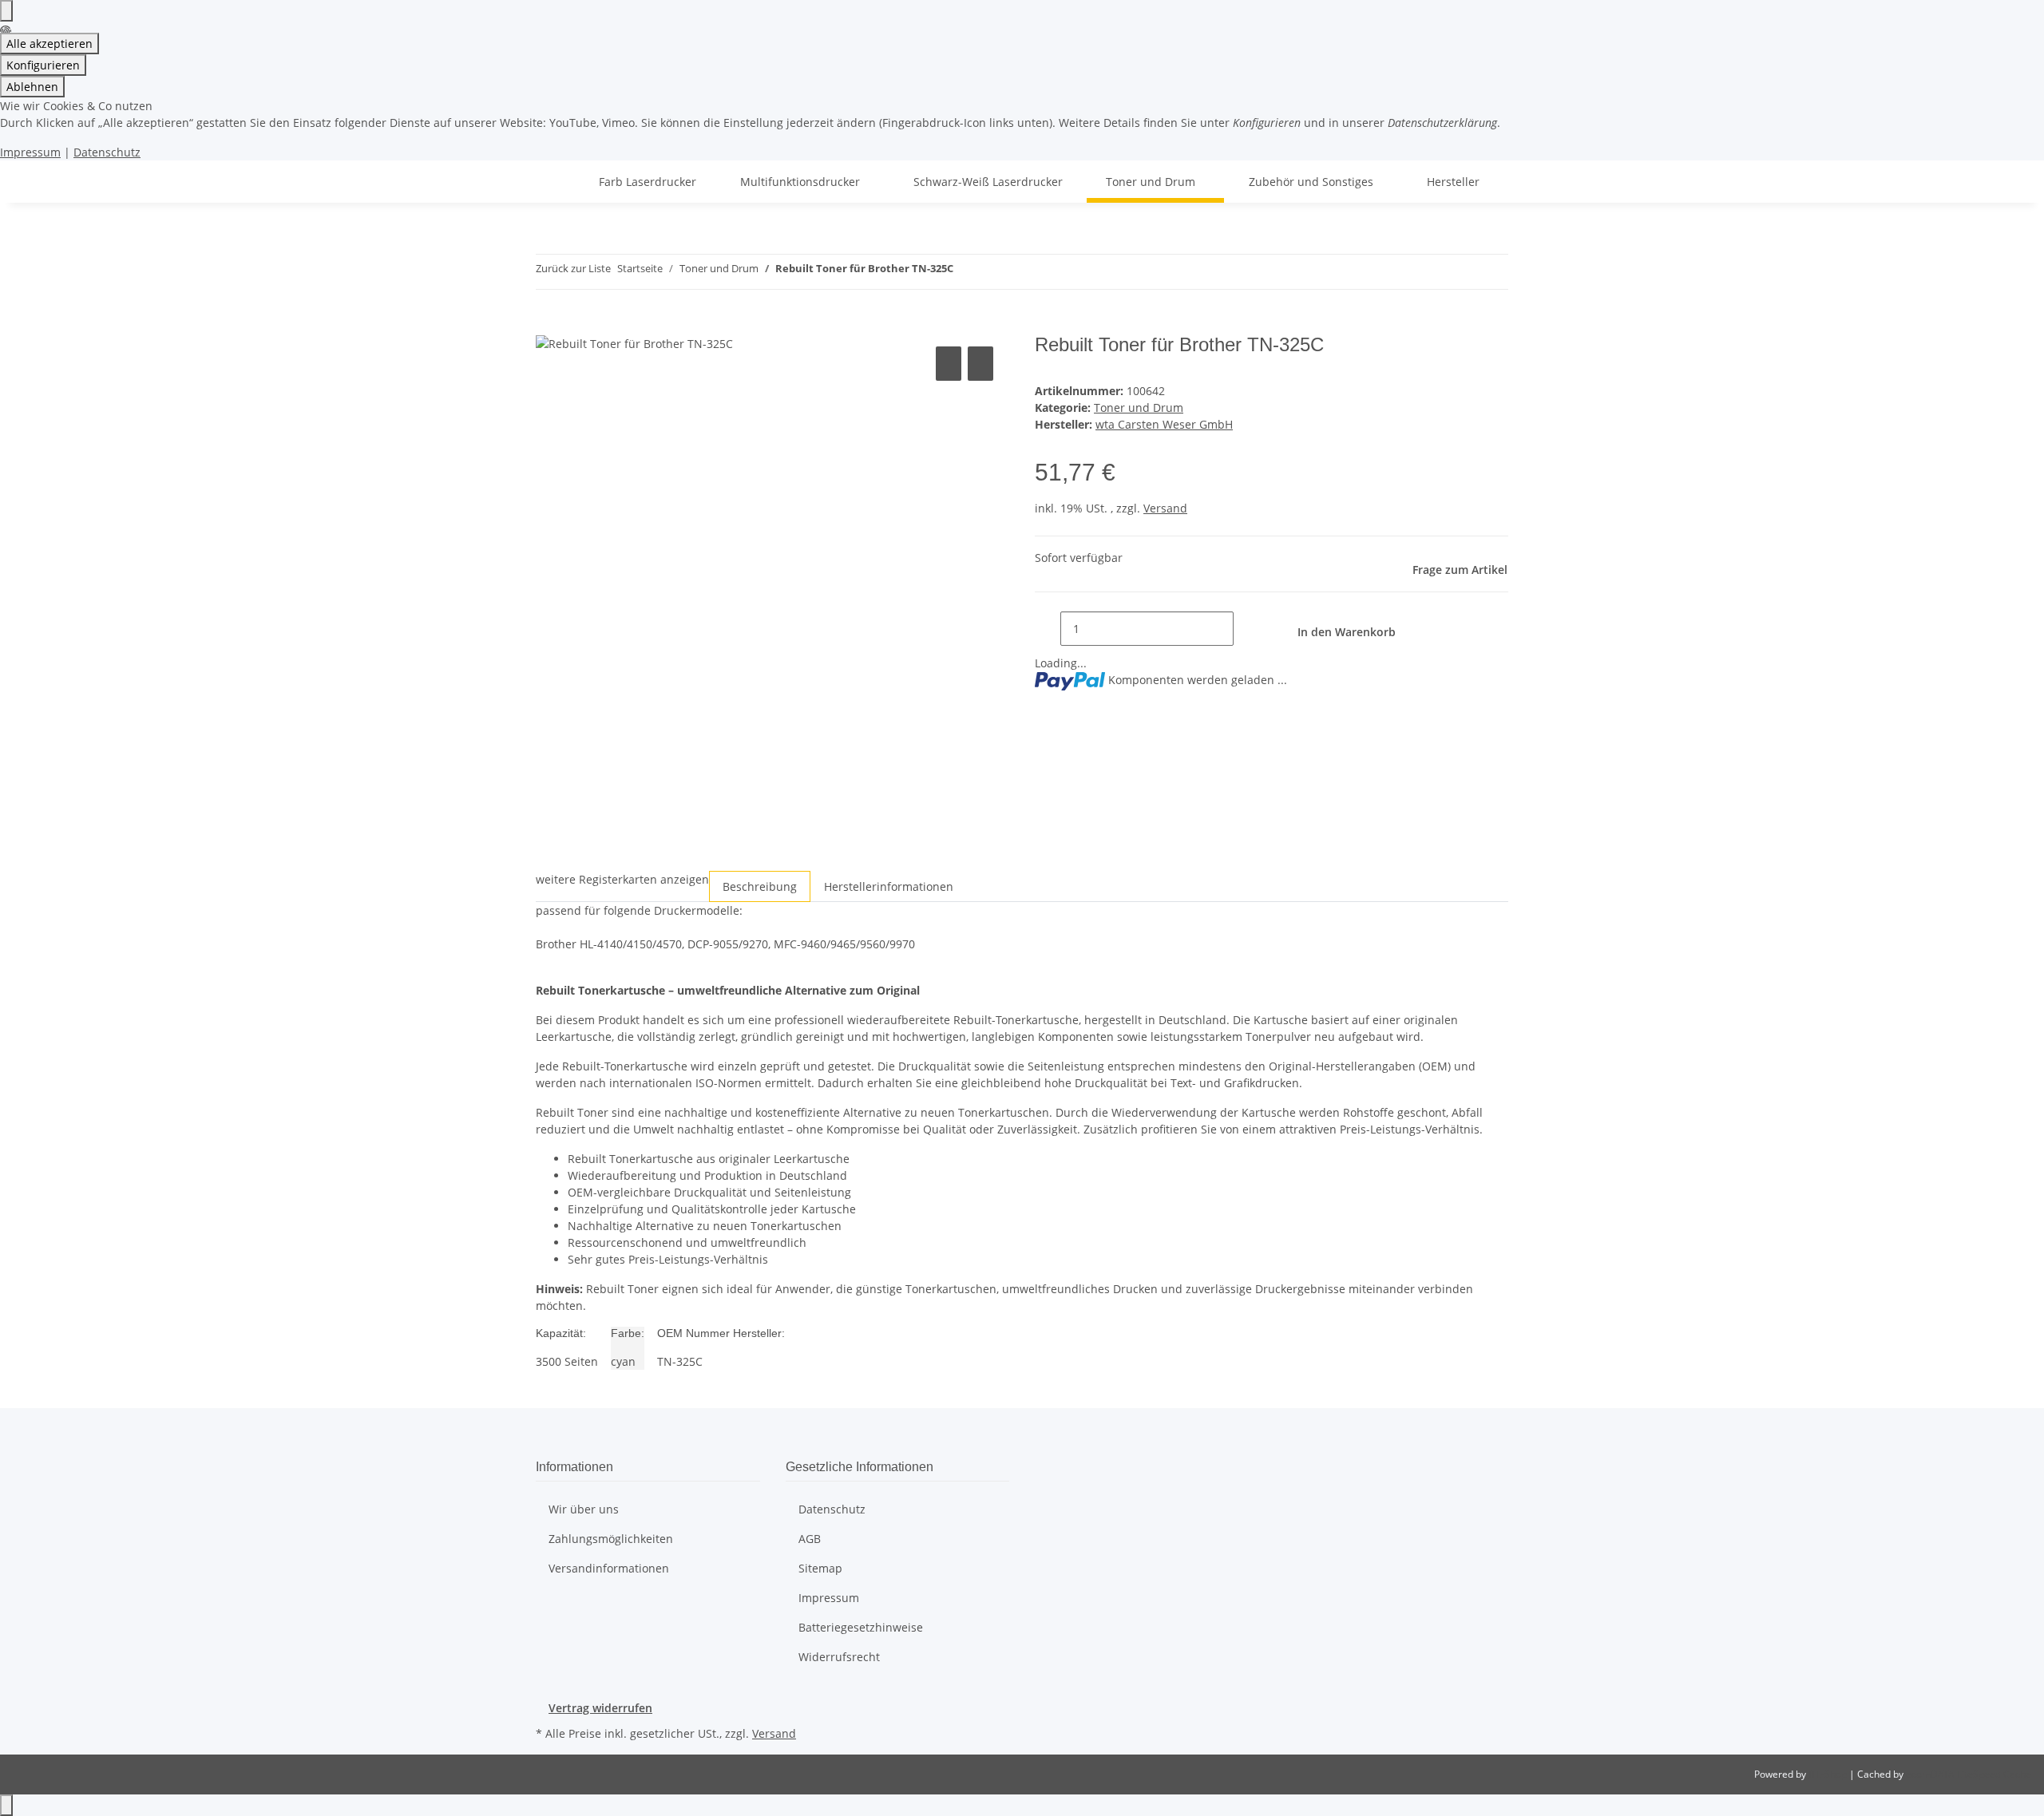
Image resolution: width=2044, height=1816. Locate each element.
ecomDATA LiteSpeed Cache (1969, 1774)
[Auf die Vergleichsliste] (949, 364)
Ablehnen (32, 87)
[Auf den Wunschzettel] (980, 364)
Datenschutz (107, 152)
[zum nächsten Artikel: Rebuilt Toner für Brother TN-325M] (995, 272)
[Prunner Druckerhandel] (555, 182)
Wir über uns (584, 1509)
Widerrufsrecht (839, 1657)
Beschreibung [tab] (760, 886)
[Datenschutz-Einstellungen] (6, 11)
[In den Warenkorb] (549, 325)
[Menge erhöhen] (1246, 629)
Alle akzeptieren (50, 44)
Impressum (30, 152)
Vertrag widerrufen (600, 1708)
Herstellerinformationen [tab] (889, 886)
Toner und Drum (1139, 408)
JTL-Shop (1829, 1774)
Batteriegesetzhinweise (861, 1627)
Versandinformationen (609, 1568)
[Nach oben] (6, 1805)
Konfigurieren (43, 65)
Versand (1165, 508)
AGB (810, 1539)
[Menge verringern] (1048, 629)
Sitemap (820, 1568)
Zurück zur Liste (573, 268)
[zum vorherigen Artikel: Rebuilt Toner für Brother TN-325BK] (966, 272)
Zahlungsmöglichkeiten (611, 1539)
